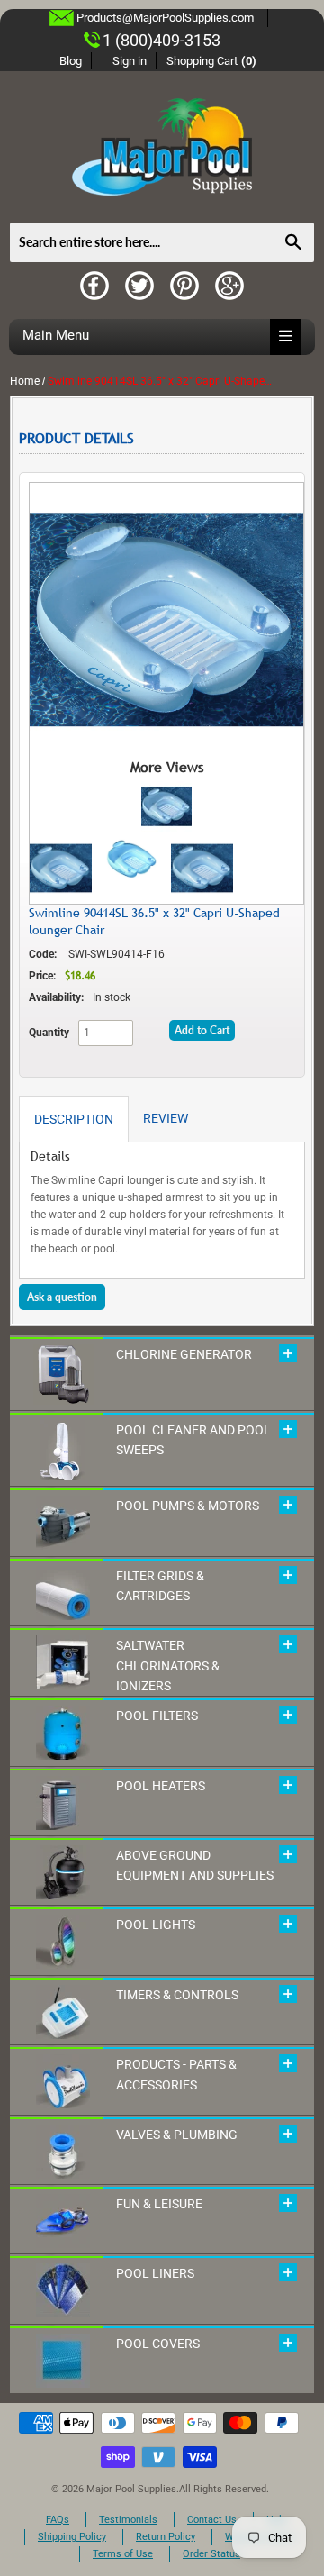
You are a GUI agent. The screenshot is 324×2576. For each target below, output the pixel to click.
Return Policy (166, 2537)
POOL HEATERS (161, 1786)
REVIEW (166, 1118)
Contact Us (212, 2520)
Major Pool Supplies (131, 2489)
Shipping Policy (72, 2537)
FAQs (58, 2520)
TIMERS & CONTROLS (177, 1995)
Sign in (130, 61)
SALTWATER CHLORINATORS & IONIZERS (168, 1666)
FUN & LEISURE (159, 2204)
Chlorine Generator (184, 1354)
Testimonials (128, 2520)
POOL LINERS (155, 2273)
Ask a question (62, 1297)
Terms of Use (123, 2554)
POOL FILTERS (157, 1716)
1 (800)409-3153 (162, 40)
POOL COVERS (158, 2344)
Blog (71, 61)
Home (25, 381)
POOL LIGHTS (156, 1925)
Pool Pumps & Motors (188, 1506)
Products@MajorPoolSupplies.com (165, 18)
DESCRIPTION (74, 1119)
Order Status (211, 2554)
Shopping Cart (212, 61)
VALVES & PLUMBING (177, 2135)
